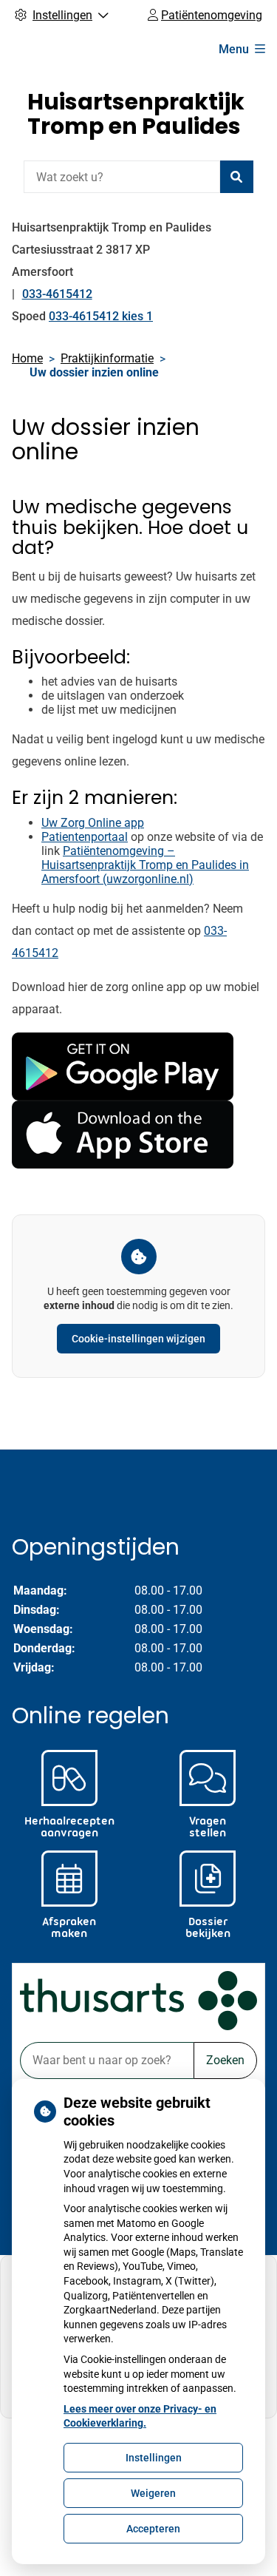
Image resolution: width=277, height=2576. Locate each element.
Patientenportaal (85, 837)
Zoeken (225, 2060)
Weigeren (153, 2493)
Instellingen (154, 2458)
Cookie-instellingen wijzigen (138, 1339)
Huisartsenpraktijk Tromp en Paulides (136, 114)
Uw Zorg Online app (93, 823)
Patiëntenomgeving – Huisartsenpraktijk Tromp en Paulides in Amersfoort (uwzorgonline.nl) (145, 865)
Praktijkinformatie (107, 358)
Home (27, 358)
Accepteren (153, 2529)
